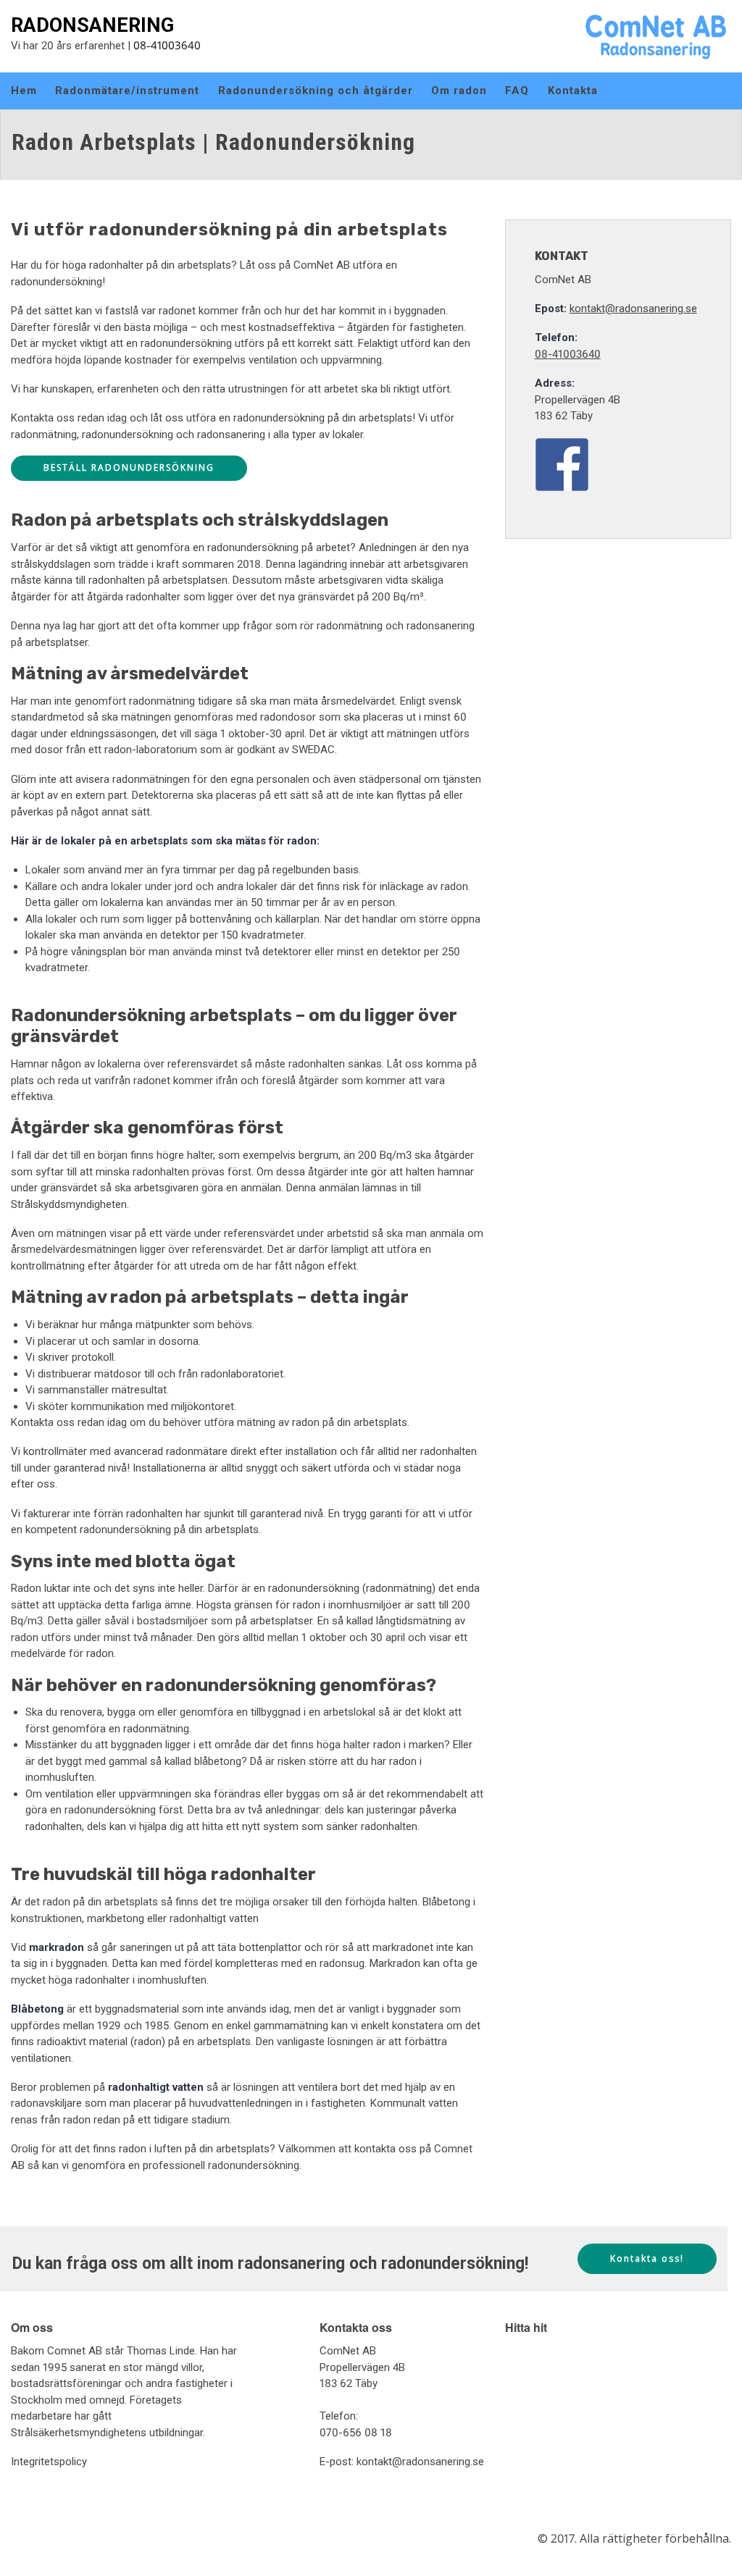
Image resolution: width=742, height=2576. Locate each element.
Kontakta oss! (647, 2258)
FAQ (517, 91)
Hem (24, 91)
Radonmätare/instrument (127, 91)
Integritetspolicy (49, 2462)
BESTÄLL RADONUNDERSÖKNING (129, 467)
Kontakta (573, 91)
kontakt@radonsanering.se (633, 309)
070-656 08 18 (356, 2433)
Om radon (459, 91)
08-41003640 (167, 45)
